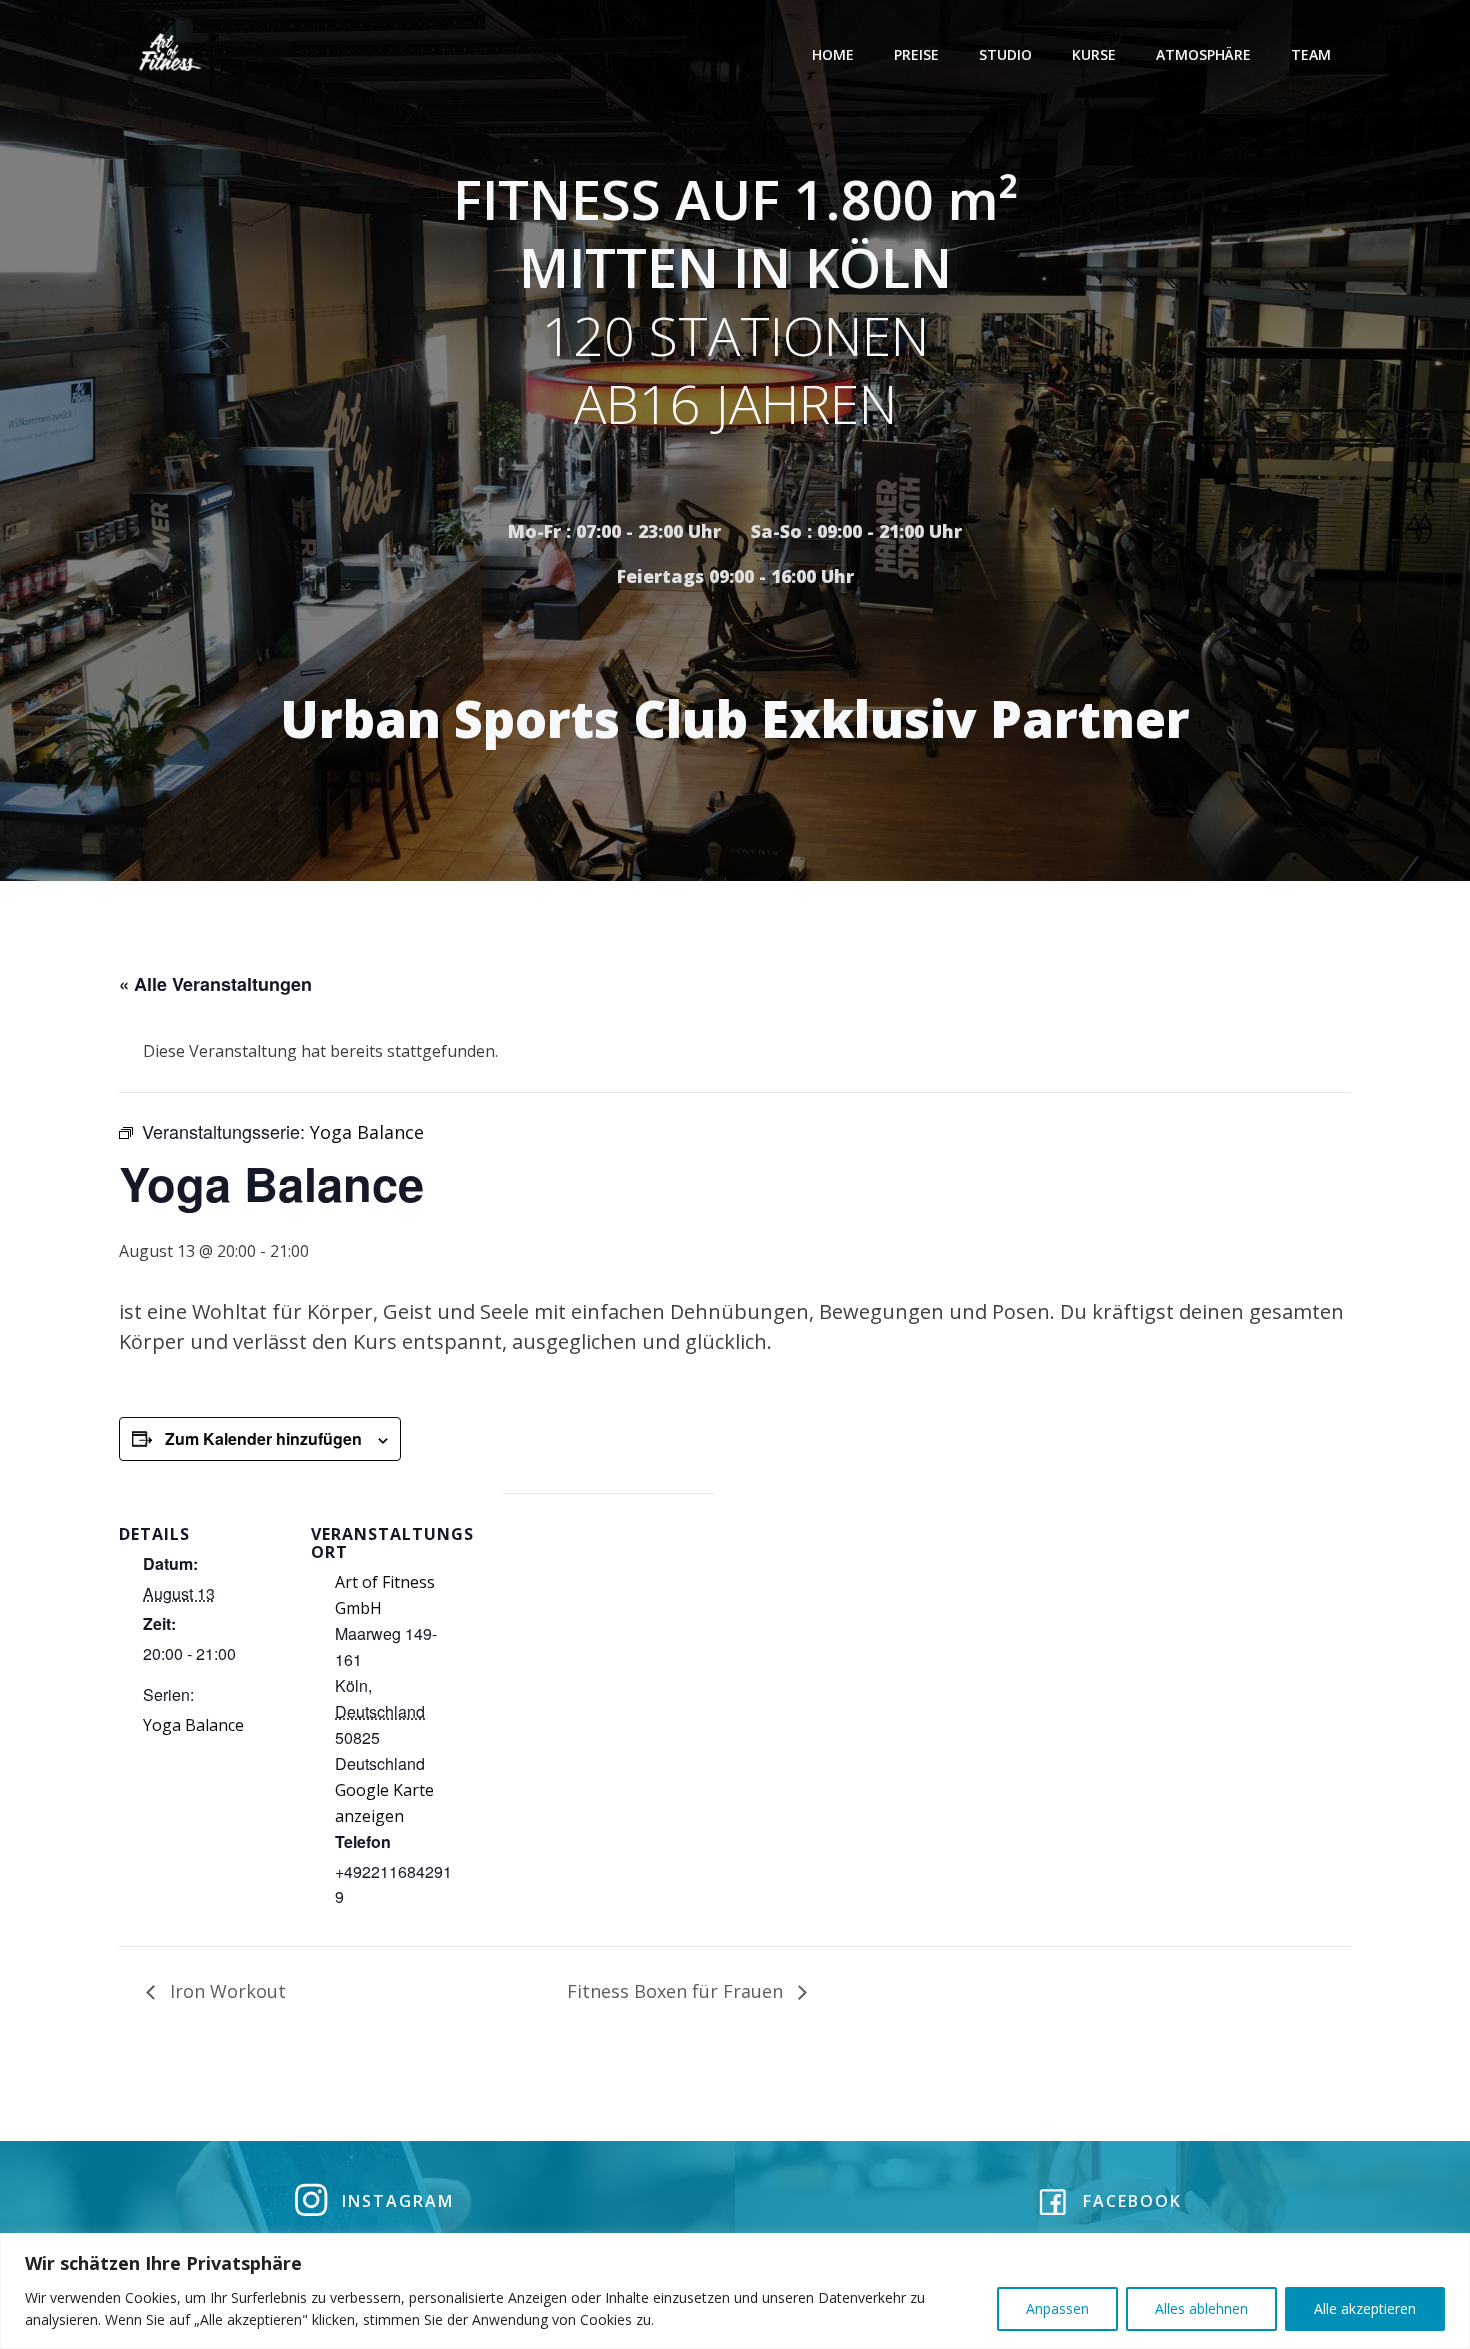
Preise (916, 54)
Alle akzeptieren (1365, 2308)
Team (1311, 54)
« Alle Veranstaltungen (215, 984)
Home (833, 54)
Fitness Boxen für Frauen (677, 1991)
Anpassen (1057, 2308)
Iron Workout (225, 1991)
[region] (735, 2291)
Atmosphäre (1203, 54)
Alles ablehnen (1201, 2308)
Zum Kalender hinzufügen (263, 1438)
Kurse (1094, 54)
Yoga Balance (193, 1725)
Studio (1005, 54)
